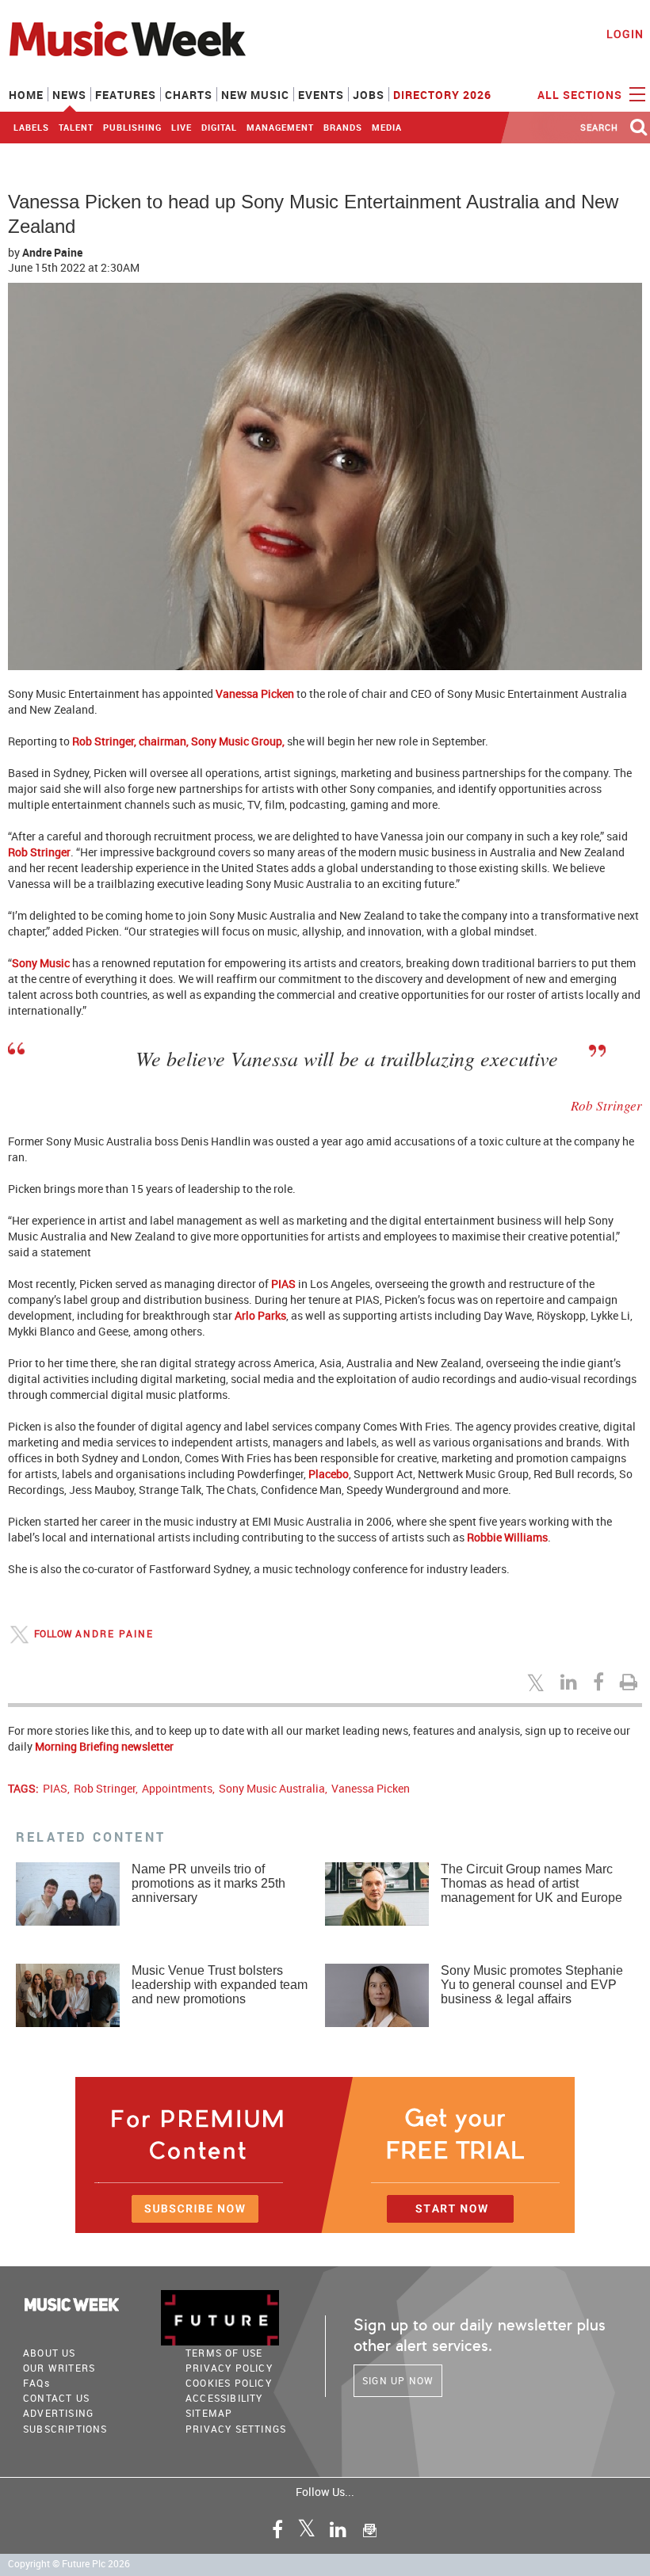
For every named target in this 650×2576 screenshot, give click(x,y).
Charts (189, 95)
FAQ (36, 2383)
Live (182, 127)
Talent (76, 127)
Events (321, 95)
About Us (50, 2353)
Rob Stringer (39, 852)
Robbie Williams (507, 1537)
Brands (343, 127)
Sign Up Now (398, 2380)
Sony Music (41, 963)
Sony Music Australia (272, 1788)
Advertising (58, 2413)
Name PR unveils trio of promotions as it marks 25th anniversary (208, 1883)
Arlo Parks (260, 1315)
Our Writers (59, 2368)
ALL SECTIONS (581, 95)
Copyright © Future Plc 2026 (69, 2564)
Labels (31, 127)
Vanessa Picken (255, 694)
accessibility (224, 2398)
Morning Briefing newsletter (104, 1746)
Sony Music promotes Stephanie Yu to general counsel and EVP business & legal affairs (532, 1985)
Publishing (132, 127)
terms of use (224, 2353)
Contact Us (56, 2398)
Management (280, 127)
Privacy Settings (236, 2429)
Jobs (369, 95)
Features (126, 95)
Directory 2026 (442, 95)
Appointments (177, 1788)
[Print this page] (631, 1682)
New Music (255, 95)
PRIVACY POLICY (229, 2368)
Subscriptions (65, 2429)
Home (26, 95)
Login (625, 34)
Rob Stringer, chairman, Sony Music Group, (178, 741)
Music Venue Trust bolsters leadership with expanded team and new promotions (220, 1985)
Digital (219, 127)
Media (387, 127)
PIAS (283, 1284)
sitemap (209, 2413)
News (69, 95)
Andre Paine (52, 252)
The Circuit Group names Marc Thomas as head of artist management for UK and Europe (531, 1883)
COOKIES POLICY (229, 2383)
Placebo (329, 1474)
